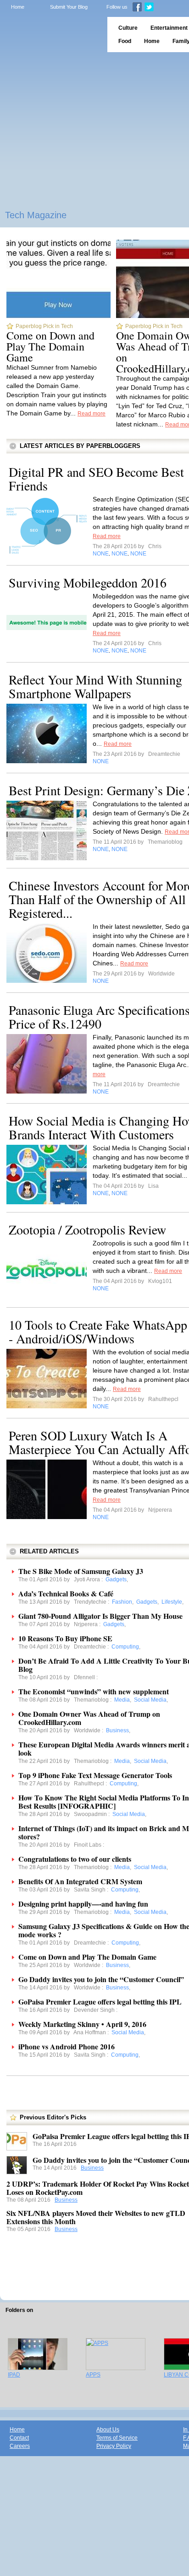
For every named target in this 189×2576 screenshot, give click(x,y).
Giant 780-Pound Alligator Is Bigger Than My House (100, 1616)
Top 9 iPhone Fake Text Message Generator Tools (95, 1775)
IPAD (14, 2375)
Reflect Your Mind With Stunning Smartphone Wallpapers (95, 686)
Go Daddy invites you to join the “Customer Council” (101, 1979)
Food (125, 41)
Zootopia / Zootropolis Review (87, 1229)
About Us (108, 2430)
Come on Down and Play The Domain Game (50, 346)
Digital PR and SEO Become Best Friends (96, 479)
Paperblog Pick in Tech (44, 326)
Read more (92, 414)
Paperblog (51, 35)
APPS (93, 2375)
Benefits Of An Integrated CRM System (80, 1881)
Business (92, 2168)
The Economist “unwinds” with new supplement (94, 1691)
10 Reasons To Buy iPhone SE (65, 1638)
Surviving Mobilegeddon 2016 (88, 582)
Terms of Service (117, 2438)
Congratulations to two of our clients (75, 1859)
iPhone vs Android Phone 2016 (67, 2046)
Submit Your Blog (69, 7)
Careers (20, 2446)
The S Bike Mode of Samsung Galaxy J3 (81, 1571)
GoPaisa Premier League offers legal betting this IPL (100, 2002)
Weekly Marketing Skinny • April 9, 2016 (82, 2024)
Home (18, 7)
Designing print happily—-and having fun (83, 1904)
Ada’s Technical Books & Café (66, 1593)
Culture (128, 28)
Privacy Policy (114, 2446)
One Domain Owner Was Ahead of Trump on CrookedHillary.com (89, 1718)
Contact (19, 2438)
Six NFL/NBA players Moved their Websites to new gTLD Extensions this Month (96, 2217)
